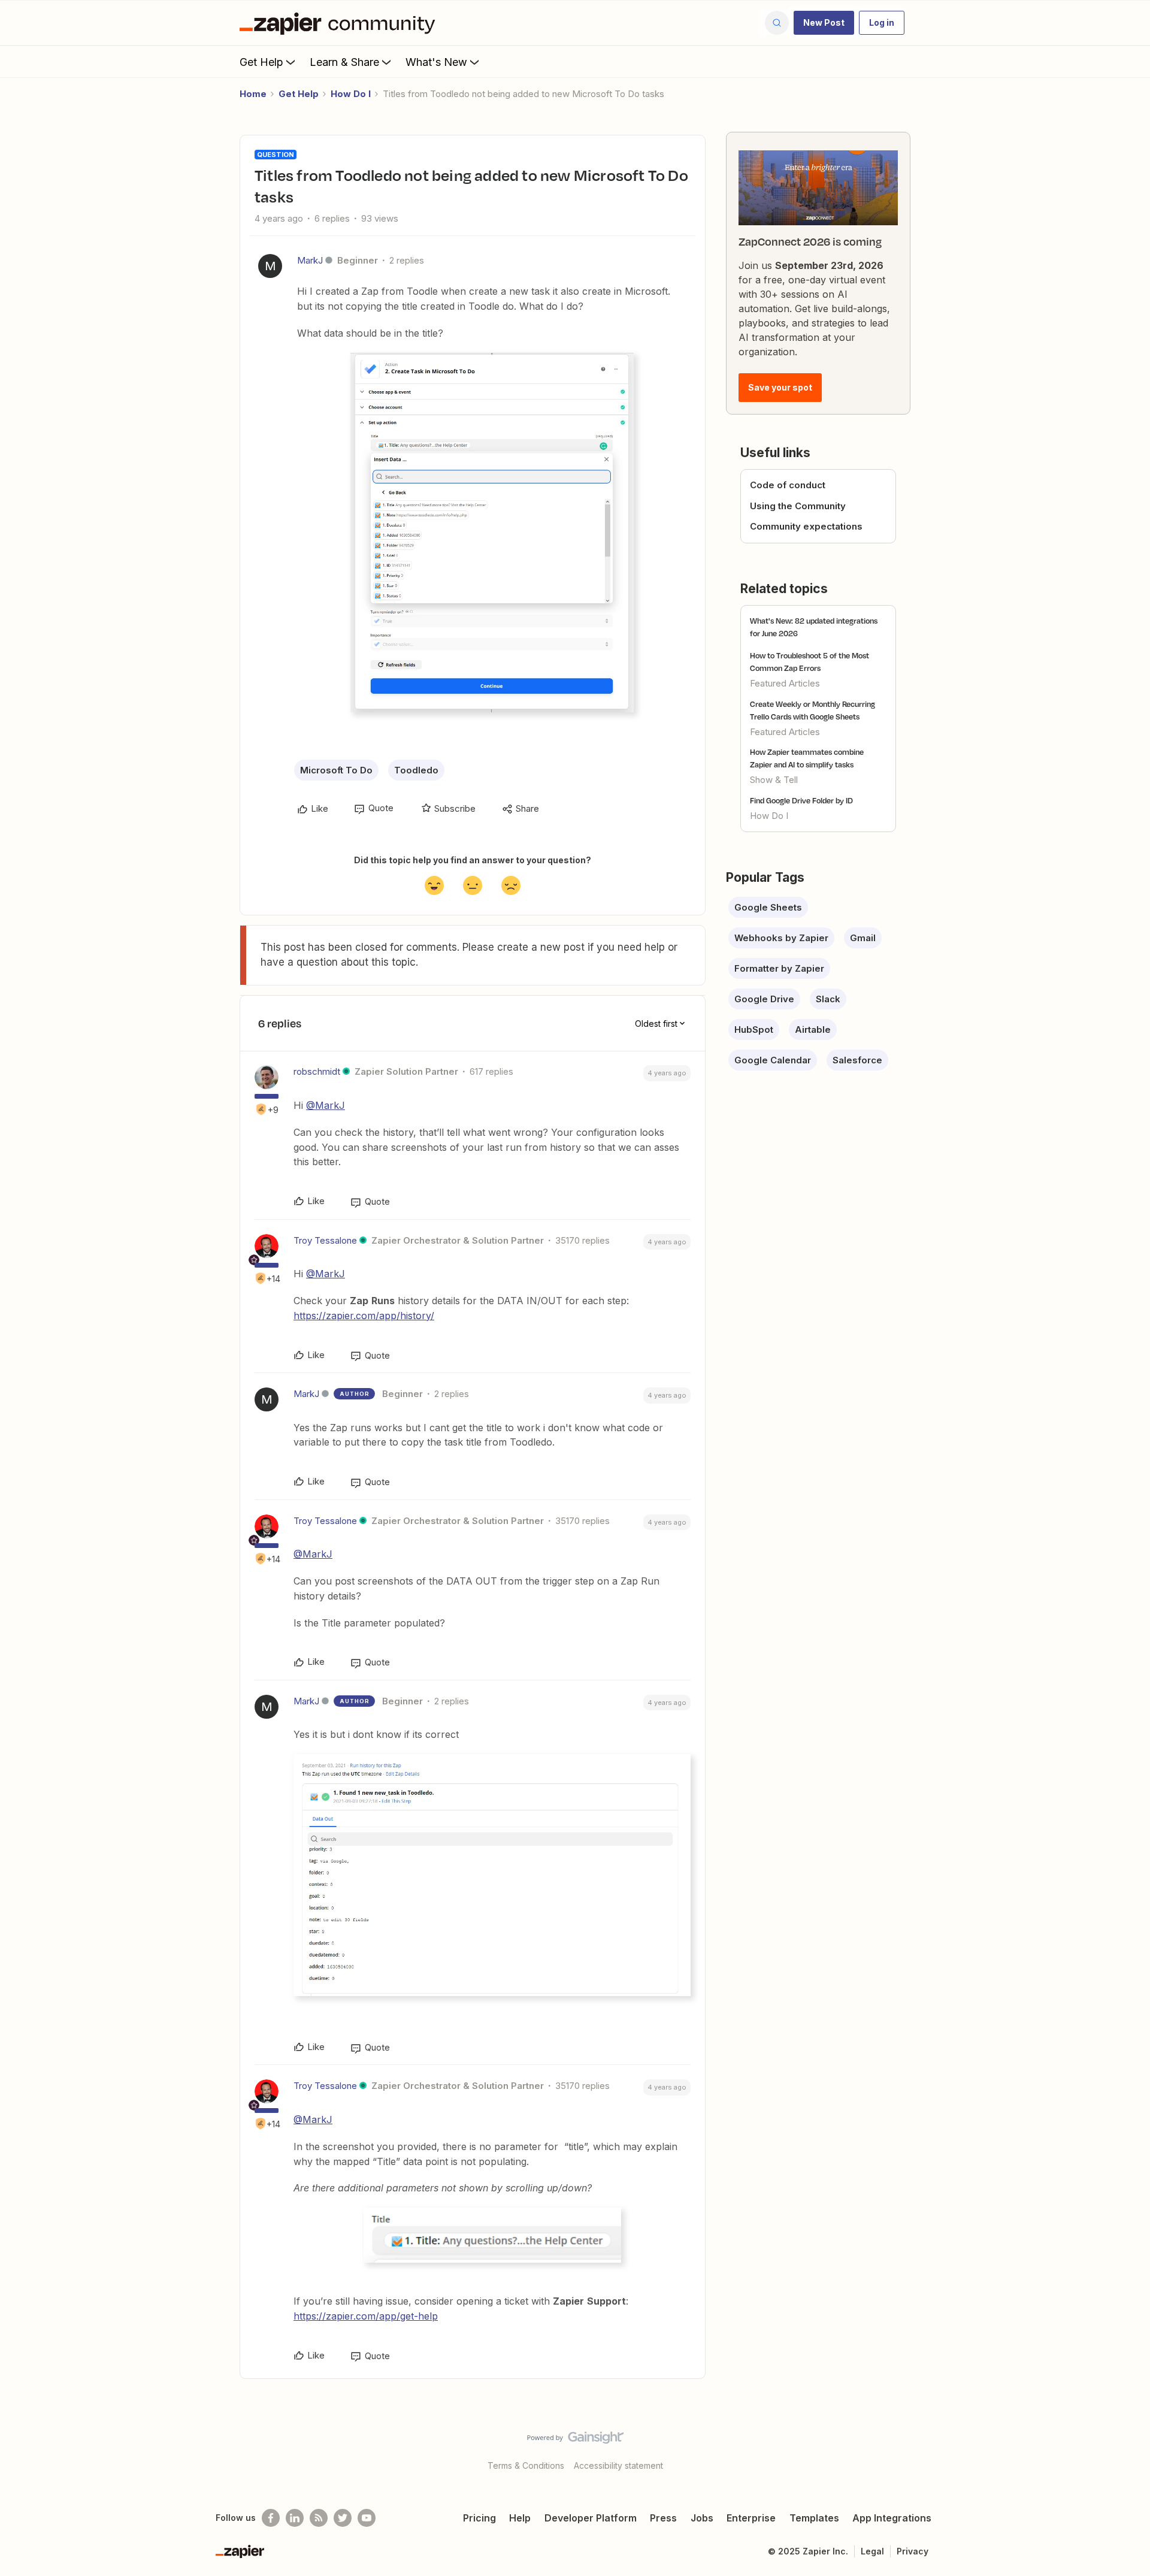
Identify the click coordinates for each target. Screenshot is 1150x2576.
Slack (828, 999)
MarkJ (310, 260)
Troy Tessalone (325, 1240)
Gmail (863, 938)
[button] (824, 23)
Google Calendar (773, 1060)
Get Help (261, 62)
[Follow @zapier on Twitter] (343, 2518)
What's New (436, 62)
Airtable (813, 1030)
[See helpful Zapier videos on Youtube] (367, 2518)
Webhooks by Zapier (781, 938)
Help (520, 2518)
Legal (872, 2551)
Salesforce (857, 1060)
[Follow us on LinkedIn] (295, 2518)
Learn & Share (344, 62)
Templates (814, 2518)
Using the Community (798, 506)
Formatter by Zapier (779, 968)
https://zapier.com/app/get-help (366, 2316)
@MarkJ (326, 1105)
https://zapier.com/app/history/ (364, 1316)
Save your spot (780, 387)
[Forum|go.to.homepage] (340, 23)
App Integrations (892, 2518)
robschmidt (317, 1071)
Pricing (479, 2518)
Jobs (702, 2518)
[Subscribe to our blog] (319, 2518)
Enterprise (751, 2518)
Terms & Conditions (526, 2465)
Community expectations (806, 526)
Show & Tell (774, 780)
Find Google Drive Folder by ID (801, 800)
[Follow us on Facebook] (271, 2518)
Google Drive (764, 999)
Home (253, 94)
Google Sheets (768, 907)
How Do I (351, 94)
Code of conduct (788, 485)
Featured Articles (785, 683)
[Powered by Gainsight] (575, 2441)
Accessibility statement (618, 2465)
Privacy (913, 2551)
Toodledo (416, 770)
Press (663, 2518)
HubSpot (754, 1030)
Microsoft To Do (336, 770)
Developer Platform (591, 2518)
